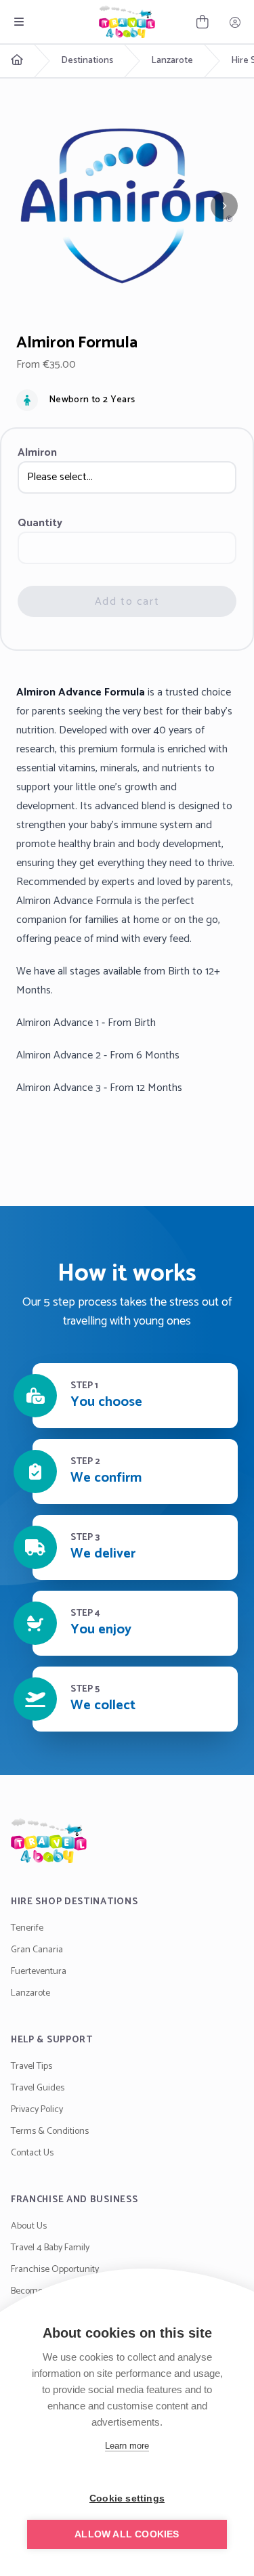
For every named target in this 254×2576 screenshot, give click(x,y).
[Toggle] (19, 22)
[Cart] (203, 22)
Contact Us (32, 2153)
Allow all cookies (127, 2534)
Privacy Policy (37, 2110)
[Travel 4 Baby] (127, 22)
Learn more (127, 2446)
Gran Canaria (37, 1950)
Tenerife (27, 1928)
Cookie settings (127, 2498)
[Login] (235, 22)
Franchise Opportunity (55, 2270)
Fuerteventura (39, 1972)
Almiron (37, 453)
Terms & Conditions (50, 2131)
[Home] (127, 1841)
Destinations (87, 61)
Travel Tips (31, 2066)
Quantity (40, 523)
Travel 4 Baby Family (50, 2248)
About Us (29, 2226)
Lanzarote (172, 61)
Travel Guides (38, 2088)
